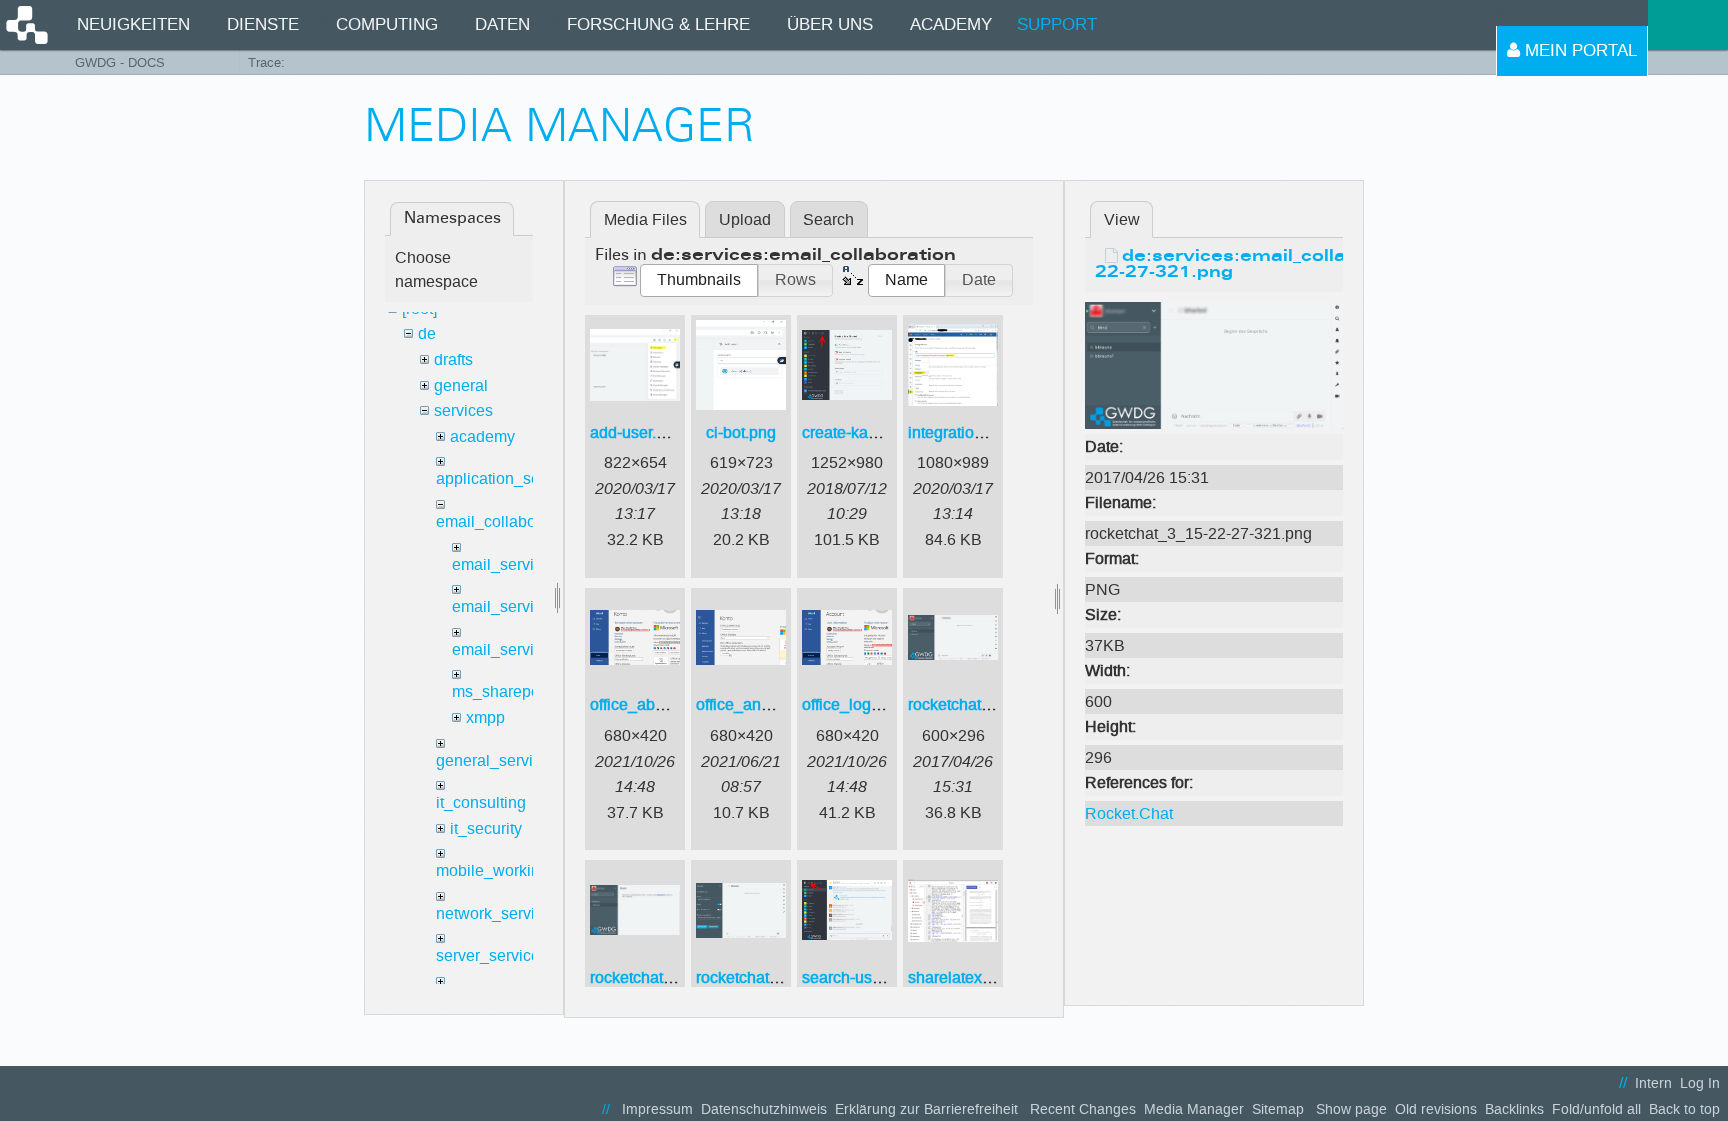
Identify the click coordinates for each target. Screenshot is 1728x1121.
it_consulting (481, 802)
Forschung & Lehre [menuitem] (658, 24)
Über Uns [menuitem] (830, 24)
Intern (1653, 1083)
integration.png (961, 432)
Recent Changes (1083, 1109)
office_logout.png (863, 704)
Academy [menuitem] (951, 24)
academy (482, 436)
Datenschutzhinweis (764, 1109)
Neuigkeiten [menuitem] (133, 24)
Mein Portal (1578, 50)
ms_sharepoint (504, 691)
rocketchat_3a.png (655, 977)
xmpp (485, 717)
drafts (453, 359)
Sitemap (1278, 1109)
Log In (1700, 1083)
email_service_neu (519, 606)
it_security (486, 828)
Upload (745, 219)
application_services (509, 478)
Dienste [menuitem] (263, 24)
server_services (492, 955)
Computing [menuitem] (387, 24)
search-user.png (859, 977)
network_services (498, 913)
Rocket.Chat (1129, 813)
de (427, 333)
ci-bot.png (741, 432)
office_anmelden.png (770, 704)
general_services (497, 760)
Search (828, 219)
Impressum (657, 1109)
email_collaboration (506, 521)
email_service (501, 564)
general (461, 385)
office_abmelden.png (664, 704)
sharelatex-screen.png (987, 977)
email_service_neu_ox (532, 649)
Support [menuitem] (1057, 24)
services (463, 410)
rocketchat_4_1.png (766, 977)
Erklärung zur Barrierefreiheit (926, 1109)
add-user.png (636, 432)
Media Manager (1194, 1109)
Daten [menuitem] (502, 24)
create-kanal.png (861, 432)
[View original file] (1214, 364)
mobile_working (492, 870)
